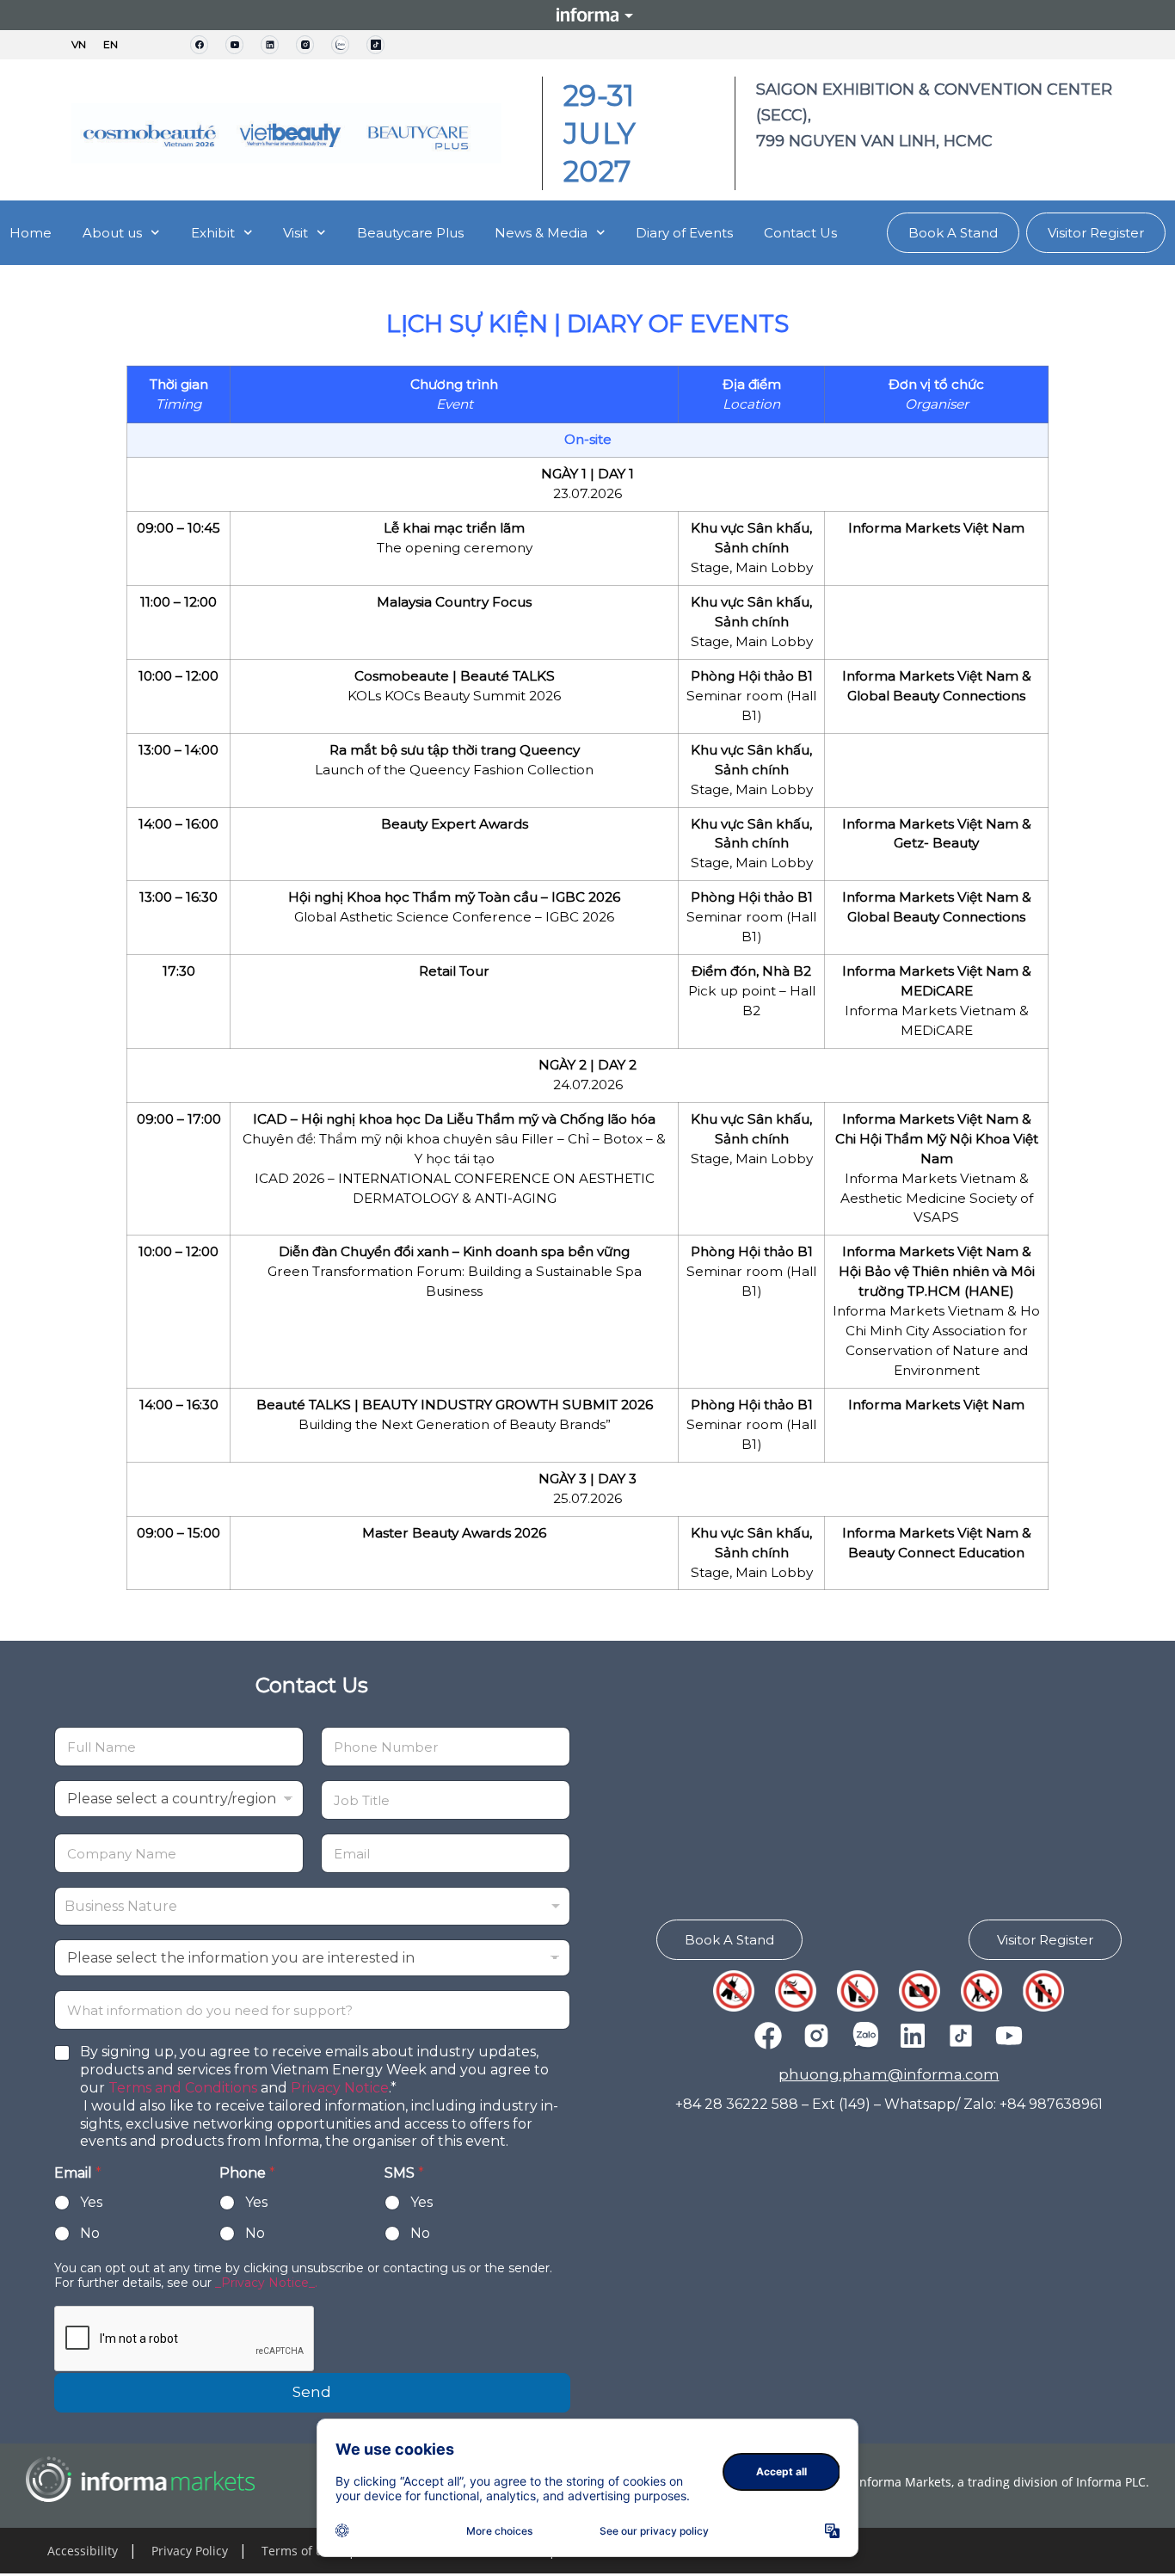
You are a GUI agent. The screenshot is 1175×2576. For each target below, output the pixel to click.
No (90, 2233)
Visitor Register (1096, 233)
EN (111, 45)
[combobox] (312, 1906)
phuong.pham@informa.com (889, 2074)
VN (79, 45)
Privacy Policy (190, 2551)
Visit (295, 233)
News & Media (541, 233)
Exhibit (213, 233)
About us (112, 233)
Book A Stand (953, 233)
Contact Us (800, 233)
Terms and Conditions (183, 2088)
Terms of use (299, 2551)
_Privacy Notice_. (266, 2283)
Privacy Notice (340, 2088)
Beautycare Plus (410, 233)
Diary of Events (684, 233)
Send (312, 2392)
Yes (91, 2202)
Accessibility (83, 2551)
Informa (587, 15)
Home (31, 233)
